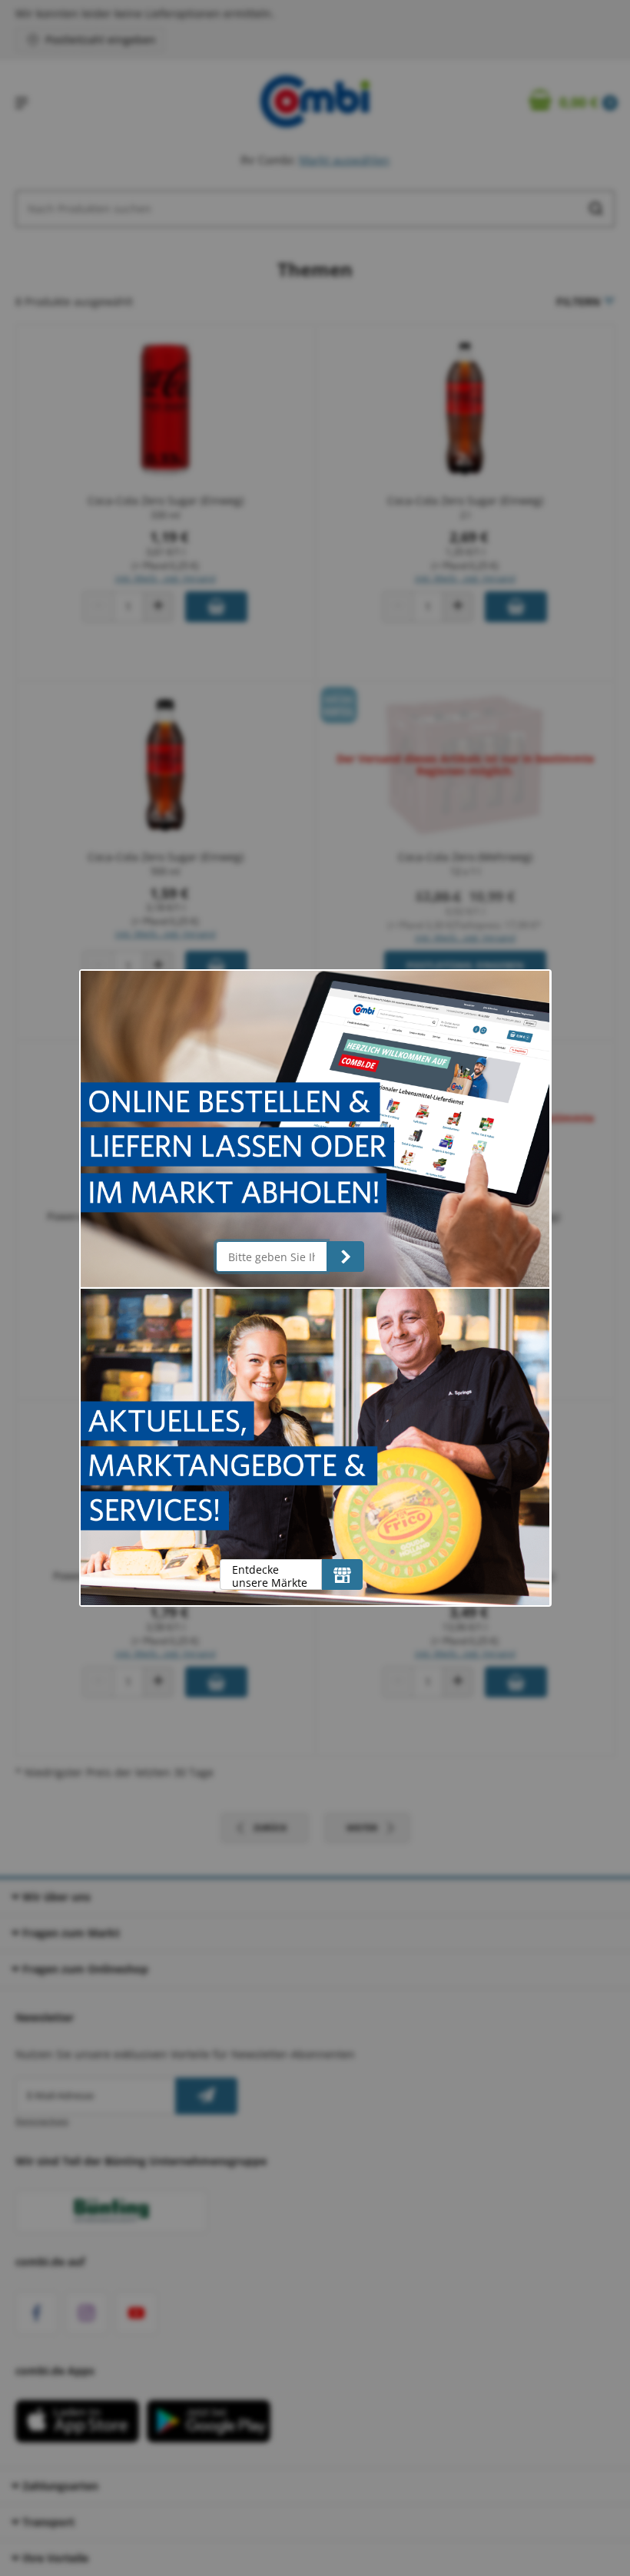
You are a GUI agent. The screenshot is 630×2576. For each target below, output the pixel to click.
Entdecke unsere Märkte (270, 1576)
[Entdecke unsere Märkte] (342, 1574)
